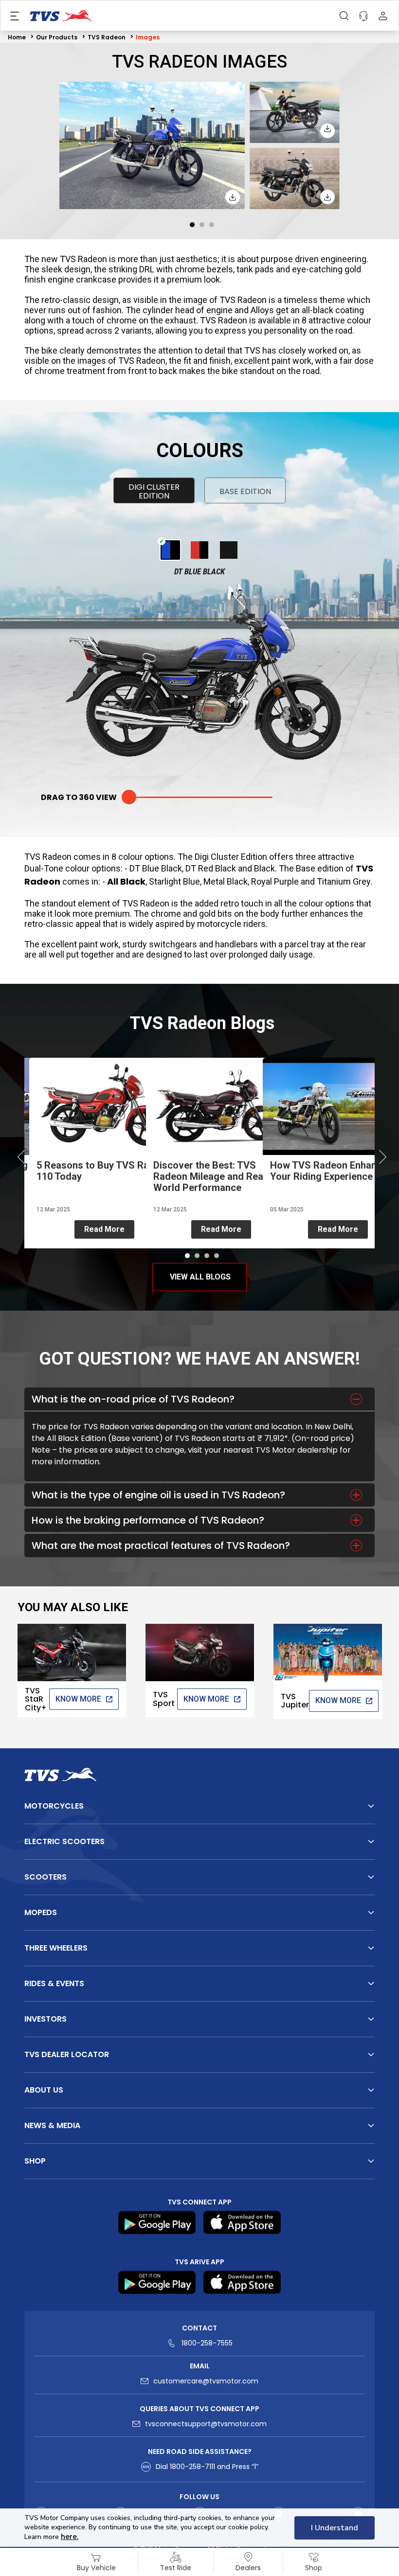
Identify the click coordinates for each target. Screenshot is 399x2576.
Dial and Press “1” (207, 2467)
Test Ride (176, 2568)
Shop (314, 2568)
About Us (44, 2090)
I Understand (335, 2528)
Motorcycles (54, 1806)
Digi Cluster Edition (154, 491)
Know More (78, 1699)
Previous (22, 1158)
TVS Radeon (107, 37)
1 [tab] (192, 225)
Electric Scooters (64, 1841)
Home (17, 37)
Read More (104, 1229)
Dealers (248, 2568)
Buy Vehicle (96, 2568)
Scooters (45, 1877)
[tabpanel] (199, 146)
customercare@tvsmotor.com (206, 2381)
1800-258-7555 (207, 2343)
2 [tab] (202, 225)
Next (377, 1158)
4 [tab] (217, 1256)
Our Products (57, 37)
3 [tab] (212, 225)
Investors (45, 2019)
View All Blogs (200, 1277)
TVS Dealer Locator (67, 2054)
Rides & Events (54, 1983)
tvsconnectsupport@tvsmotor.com (206, 2424)
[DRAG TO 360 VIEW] (199, 797)
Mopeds (41, 1912)
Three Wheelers (56, 1948)
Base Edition (245, 491)
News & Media (52, 2125)
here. (70, 2537)
